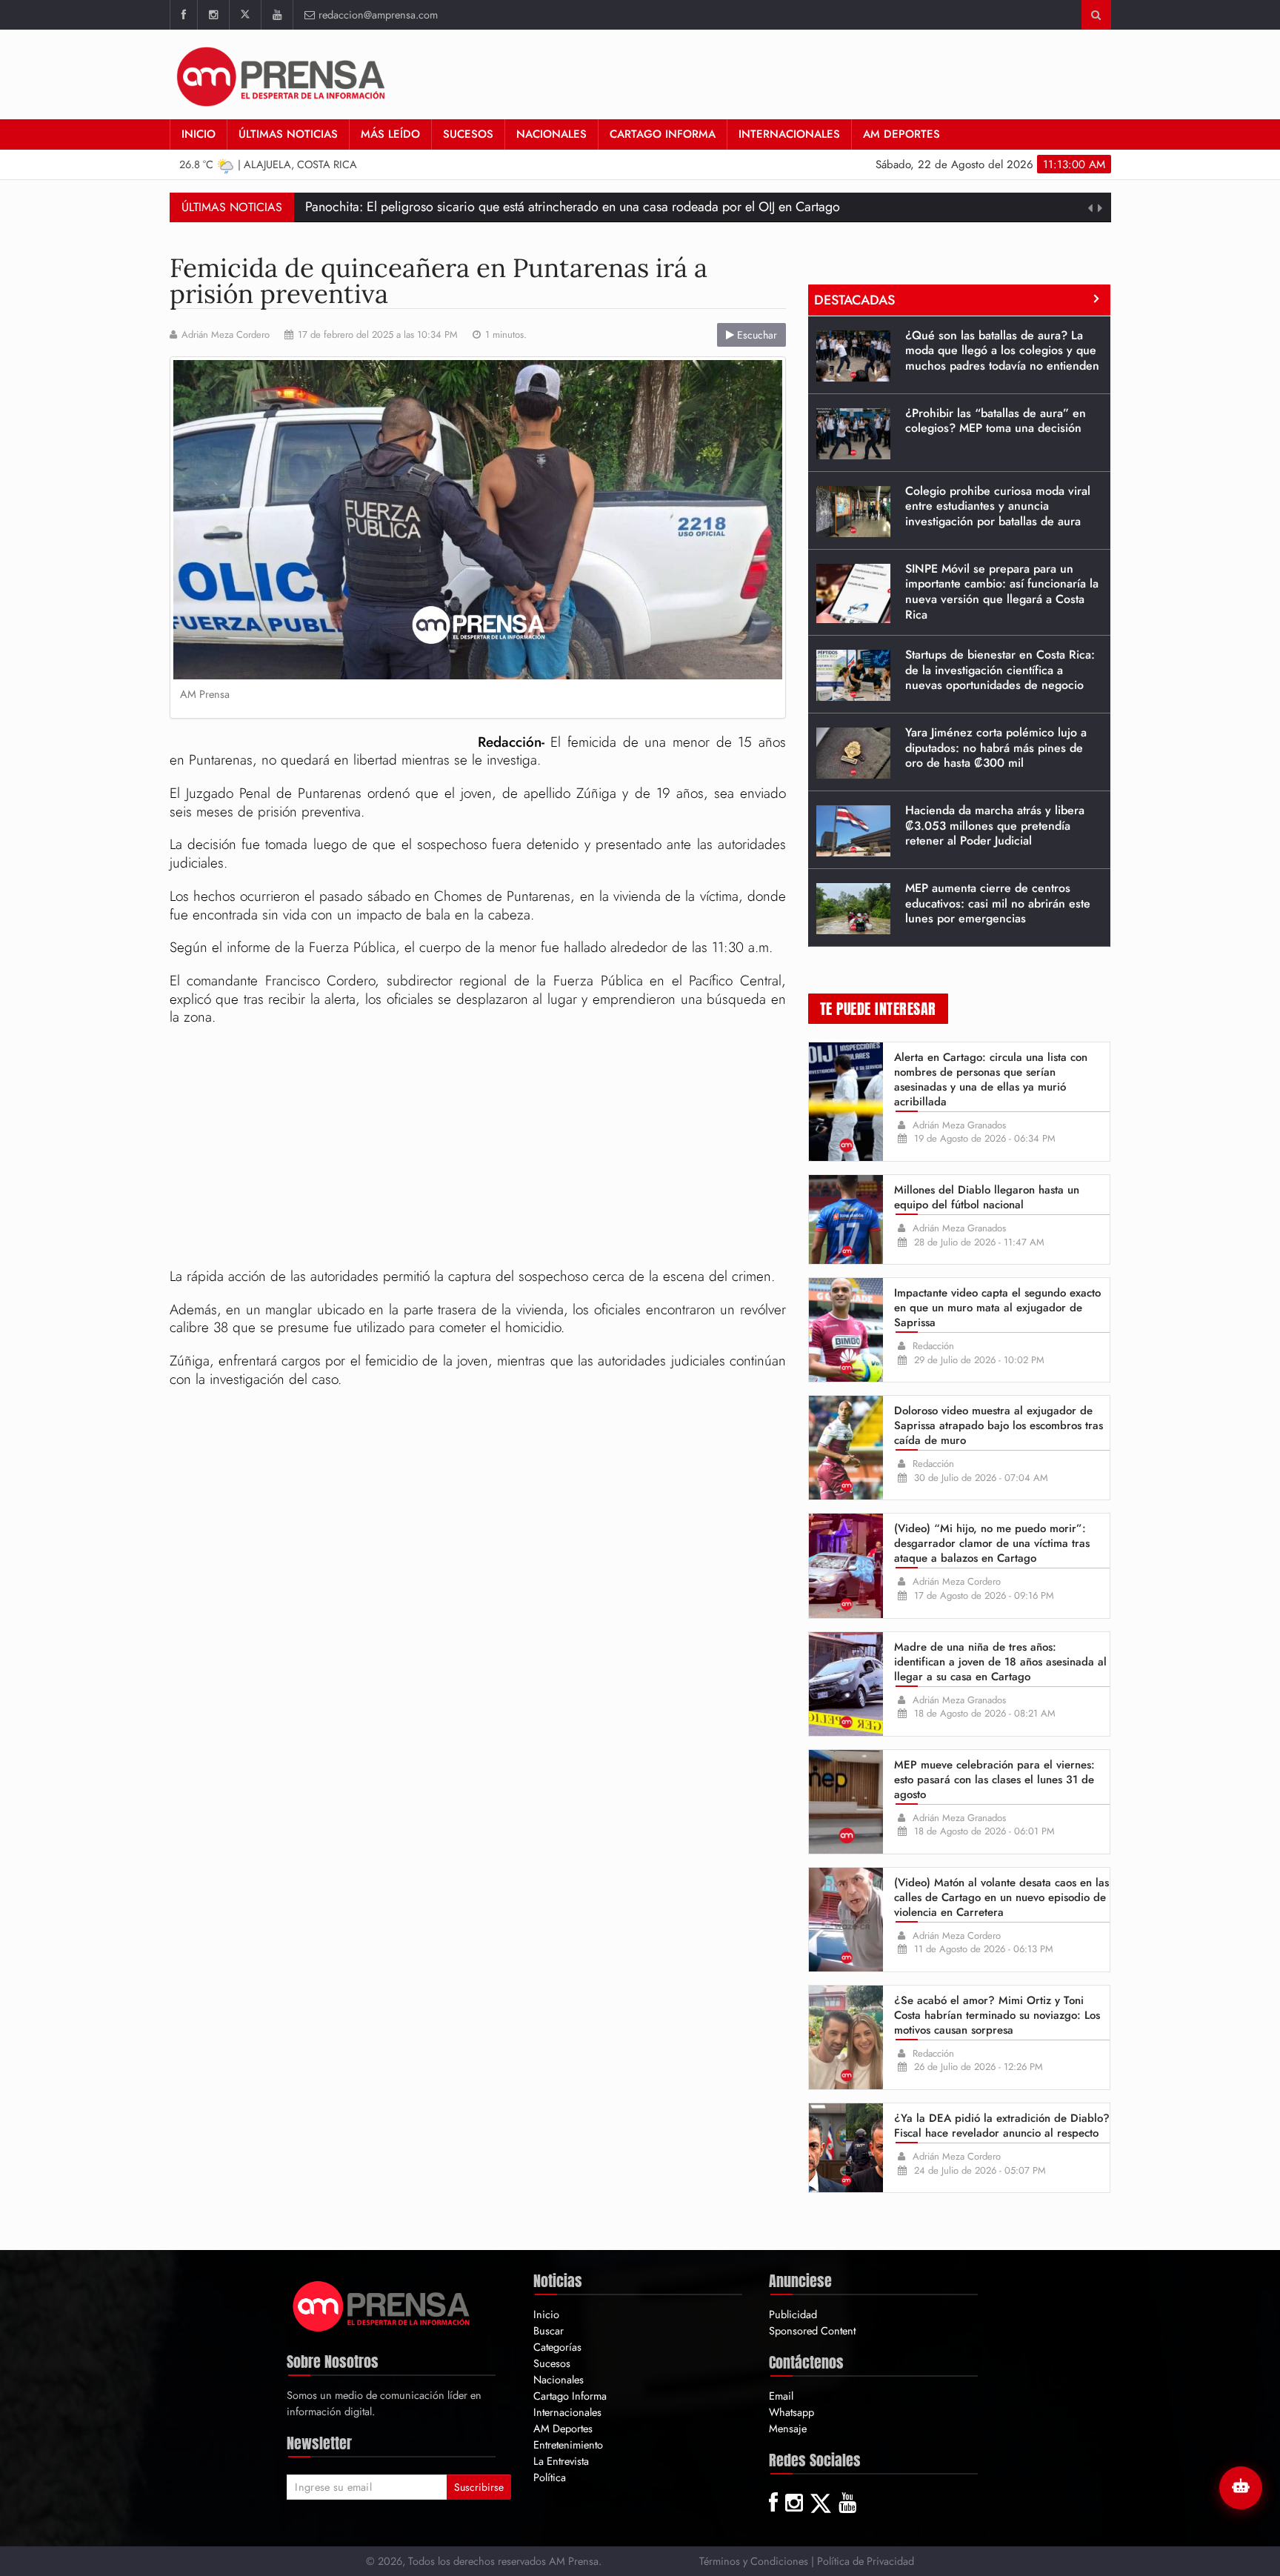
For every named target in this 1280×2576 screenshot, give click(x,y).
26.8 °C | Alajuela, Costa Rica (268, 164)
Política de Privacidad (866, 2561)
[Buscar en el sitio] (1096, 15)
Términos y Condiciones (754, 2561)
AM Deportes (901, 134)
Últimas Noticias (288, 134)
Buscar (549, 2330)
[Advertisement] (478, 1149)
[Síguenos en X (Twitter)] (245, 15)
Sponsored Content (812, 2330)
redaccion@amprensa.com (378, 14)
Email (781, 2396)
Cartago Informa (663, 134)
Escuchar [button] (756, 335)
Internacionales (789, 134)
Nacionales (551, 134)
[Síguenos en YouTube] (277, 15)
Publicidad (793, 2314)
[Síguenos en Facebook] (183, 15)
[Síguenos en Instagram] (213, 15)
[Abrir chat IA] (1241, 2488)
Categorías (557, 2347)
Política (550, 2477)
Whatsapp (791, 2412)
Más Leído (390, 134)
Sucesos (468, 134)
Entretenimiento (568, 2444)
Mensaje (788, 2428)
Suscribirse (479, 2487)
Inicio (199, 134)
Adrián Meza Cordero (226, 335)
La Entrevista (561, 2461)
